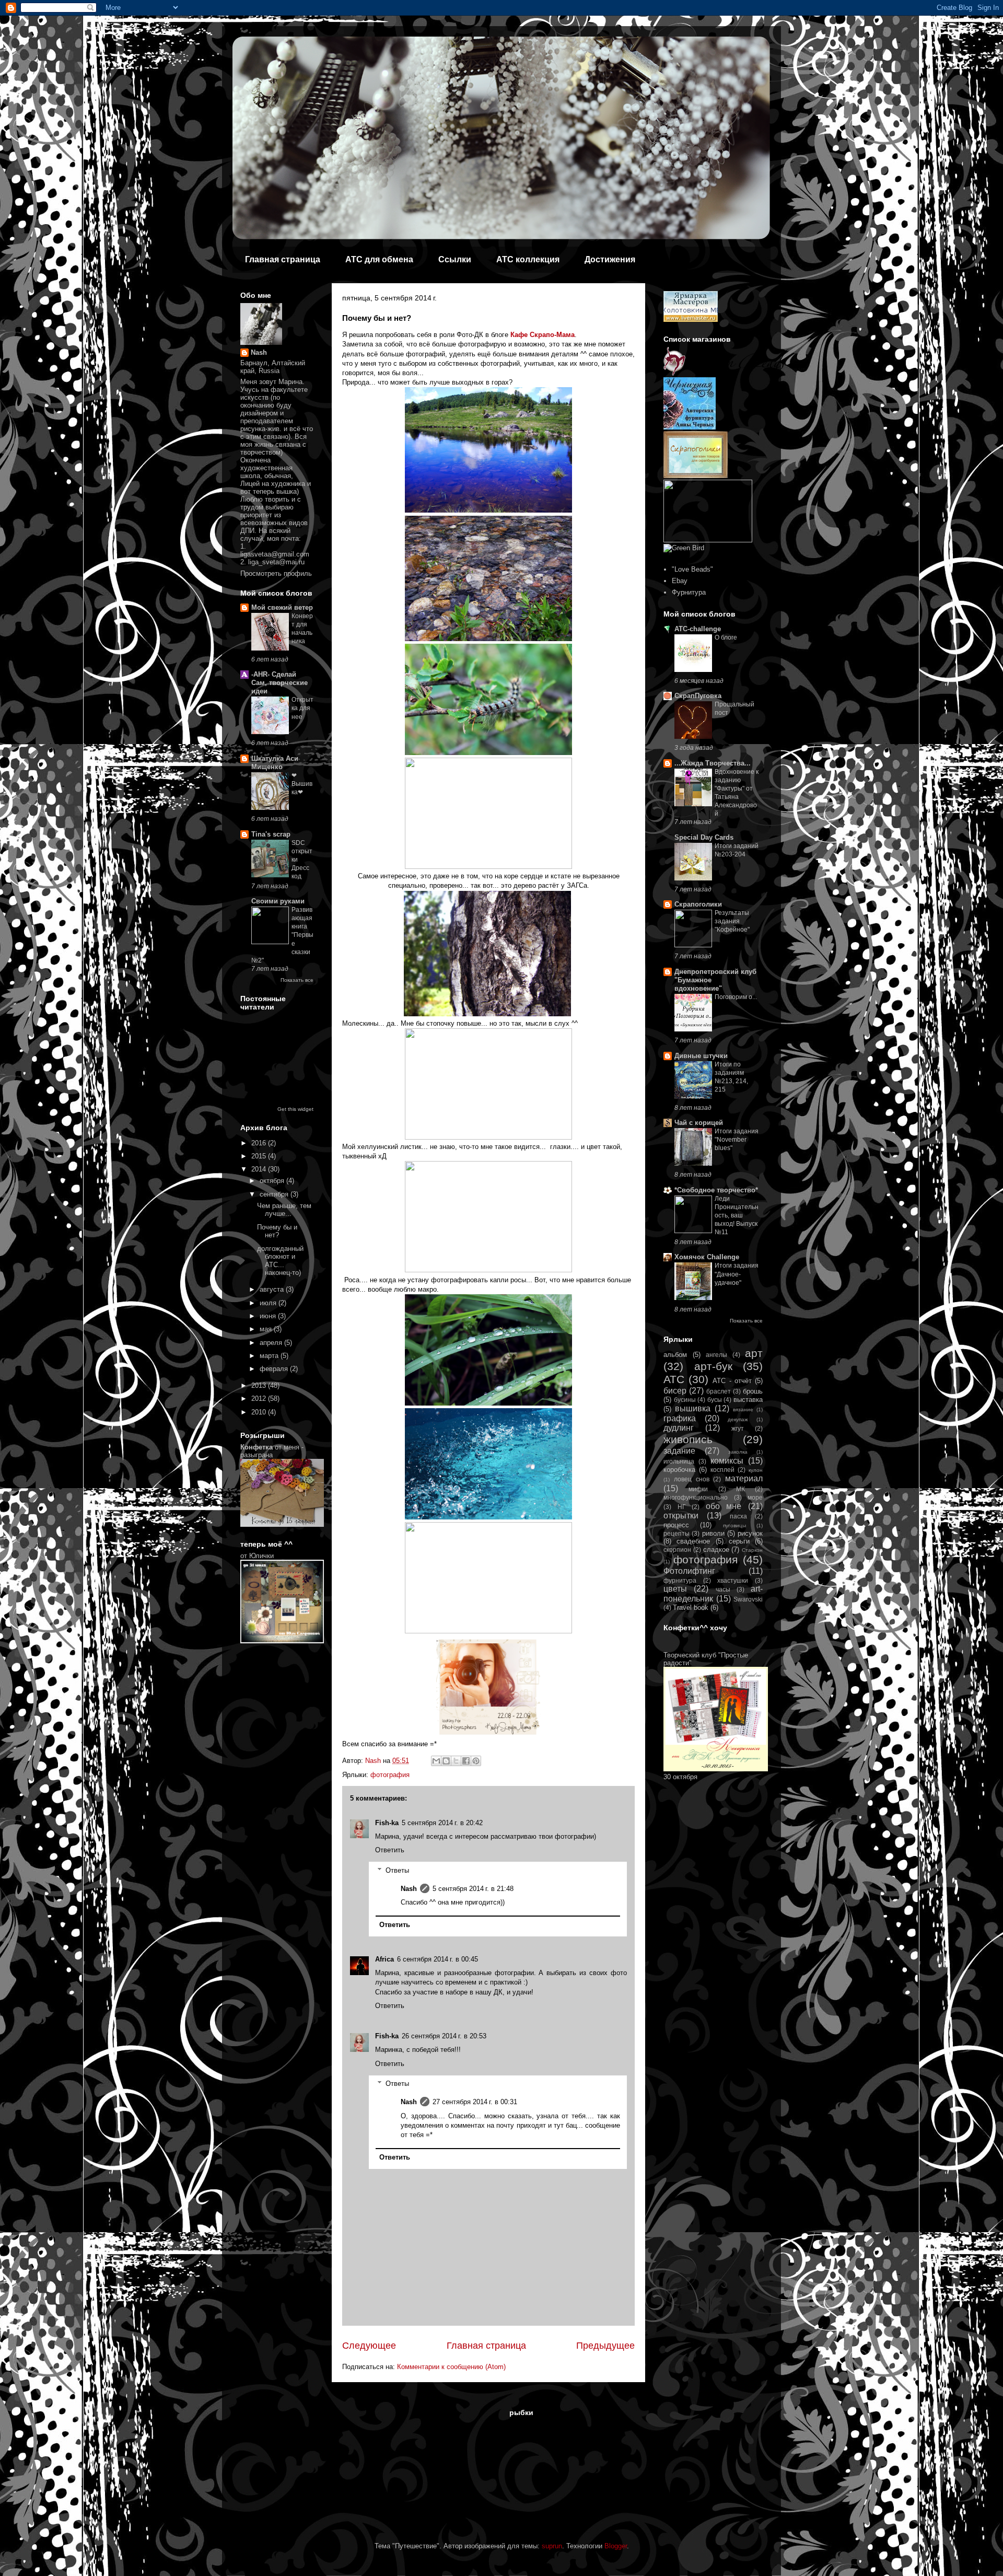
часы (723, 1589)
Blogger (616, 2546)
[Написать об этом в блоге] (446, 1761)
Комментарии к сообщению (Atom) (451, 2367)
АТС (674, 1379)
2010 (260, 1412)
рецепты (677, 1533)
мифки (698, 1489)
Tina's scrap (271, 834)
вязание (743, 1409)
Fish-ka (387, 1823)
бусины (685, 1400)
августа (273, 1289)
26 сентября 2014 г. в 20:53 (444, 2036)
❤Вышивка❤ (302, 784)
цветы (675, 1589)
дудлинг (679, 1428)
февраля (275, 1369)
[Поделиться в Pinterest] (476, 1761)
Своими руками (278, 901)
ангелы (716, 1355)
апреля (272, 1343)
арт (754, 1353)
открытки (681, 1516)
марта (270, 1356)
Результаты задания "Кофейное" (732, 921)
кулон (756, 1470)
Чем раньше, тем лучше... (284, 1210)
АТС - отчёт (732, 1381)
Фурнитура (689, 592)
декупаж (738, 1419)
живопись (688, 1439)
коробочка (679, 1470)
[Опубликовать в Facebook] (466, 1761)
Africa (384, 1959)
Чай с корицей (699, 1123)
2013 (260, 1385)
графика (680, 1418)
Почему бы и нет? (277, 1231)
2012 (260, 1399)
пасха (738, 1516)
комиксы (727, 1461)
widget (306, 1109)
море (755, 1497)
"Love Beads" (692, 569)
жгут (738, 1428)
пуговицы (734, 1525)
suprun (552, 2546)
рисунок (750, 1533)
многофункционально (696, 1497)
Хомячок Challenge (707, 1257)
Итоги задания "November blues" (737, 1140)
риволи (713, 1533)
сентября (275, 1194)
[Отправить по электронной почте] (436, 1761)
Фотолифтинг (689, 1571)
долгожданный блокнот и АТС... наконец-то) (280, 1261)
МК (740, 1489)
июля (269, 1303)
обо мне (724, 1506)
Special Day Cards (704, 837)
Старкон (752, 1550)
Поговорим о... (736, 997)
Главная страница (283, 259)
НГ (682, 1507)
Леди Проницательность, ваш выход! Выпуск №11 (737, 1215)
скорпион (677, 1550)
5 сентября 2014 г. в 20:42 (442, 1823)
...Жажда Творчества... (713, 763)
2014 (260, 1169)
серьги (739, 1541)
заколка (738, 1452)
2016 (260, 1143)
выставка (748, 1400)
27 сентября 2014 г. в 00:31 (475, 2102)
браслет (719, 1391)
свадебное (693, 1541)
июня (269, 1316)
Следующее (369, 2346)
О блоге (726, 637)
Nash (409, 1889)
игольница (679, 1461)
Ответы (397, 1870)
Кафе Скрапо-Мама (543, 335)
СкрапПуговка (698, 696)
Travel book (691, 1608)
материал (744, 1478)
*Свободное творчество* (716, 1190)
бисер (675, 1391)
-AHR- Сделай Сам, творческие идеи (279, 683)
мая (267, 1329)
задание (679, 1451)
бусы (715, 1400)
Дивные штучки (701, 1056)
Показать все (297, 980)
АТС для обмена (379, 259)
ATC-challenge (698, 629)
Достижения (610, 259)
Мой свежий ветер (282, 607)
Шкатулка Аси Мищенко (275, 763)
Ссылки (455, 259)
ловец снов (692, 1479)
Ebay (680, 581)
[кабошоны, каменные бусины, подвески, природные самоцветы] (726, 373)
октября (273, 1181)
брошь (753, 1391)
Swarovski (748, 1599)
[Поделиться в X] (456, 1761)
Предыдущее (605, 2346)
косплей (722, 1470)
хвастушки (733, 1580)
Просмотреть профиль (276, 573)
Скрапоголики (698, 904)
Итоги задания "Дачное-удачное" (737, 1274)
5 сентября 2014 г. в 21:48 (473, 1889)
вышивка (693, 1408)
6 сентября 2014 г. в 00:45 (438, 1959)
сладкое (716, 1550)
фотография (390, 1775)
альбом (675, 1355)
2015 (260, 1156)
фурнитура (680, 1580)
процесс (676, 1525)
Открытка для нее (302, 708)
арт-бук (713, 1366)
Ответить (390, 1850)
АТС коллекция (528, 259)
